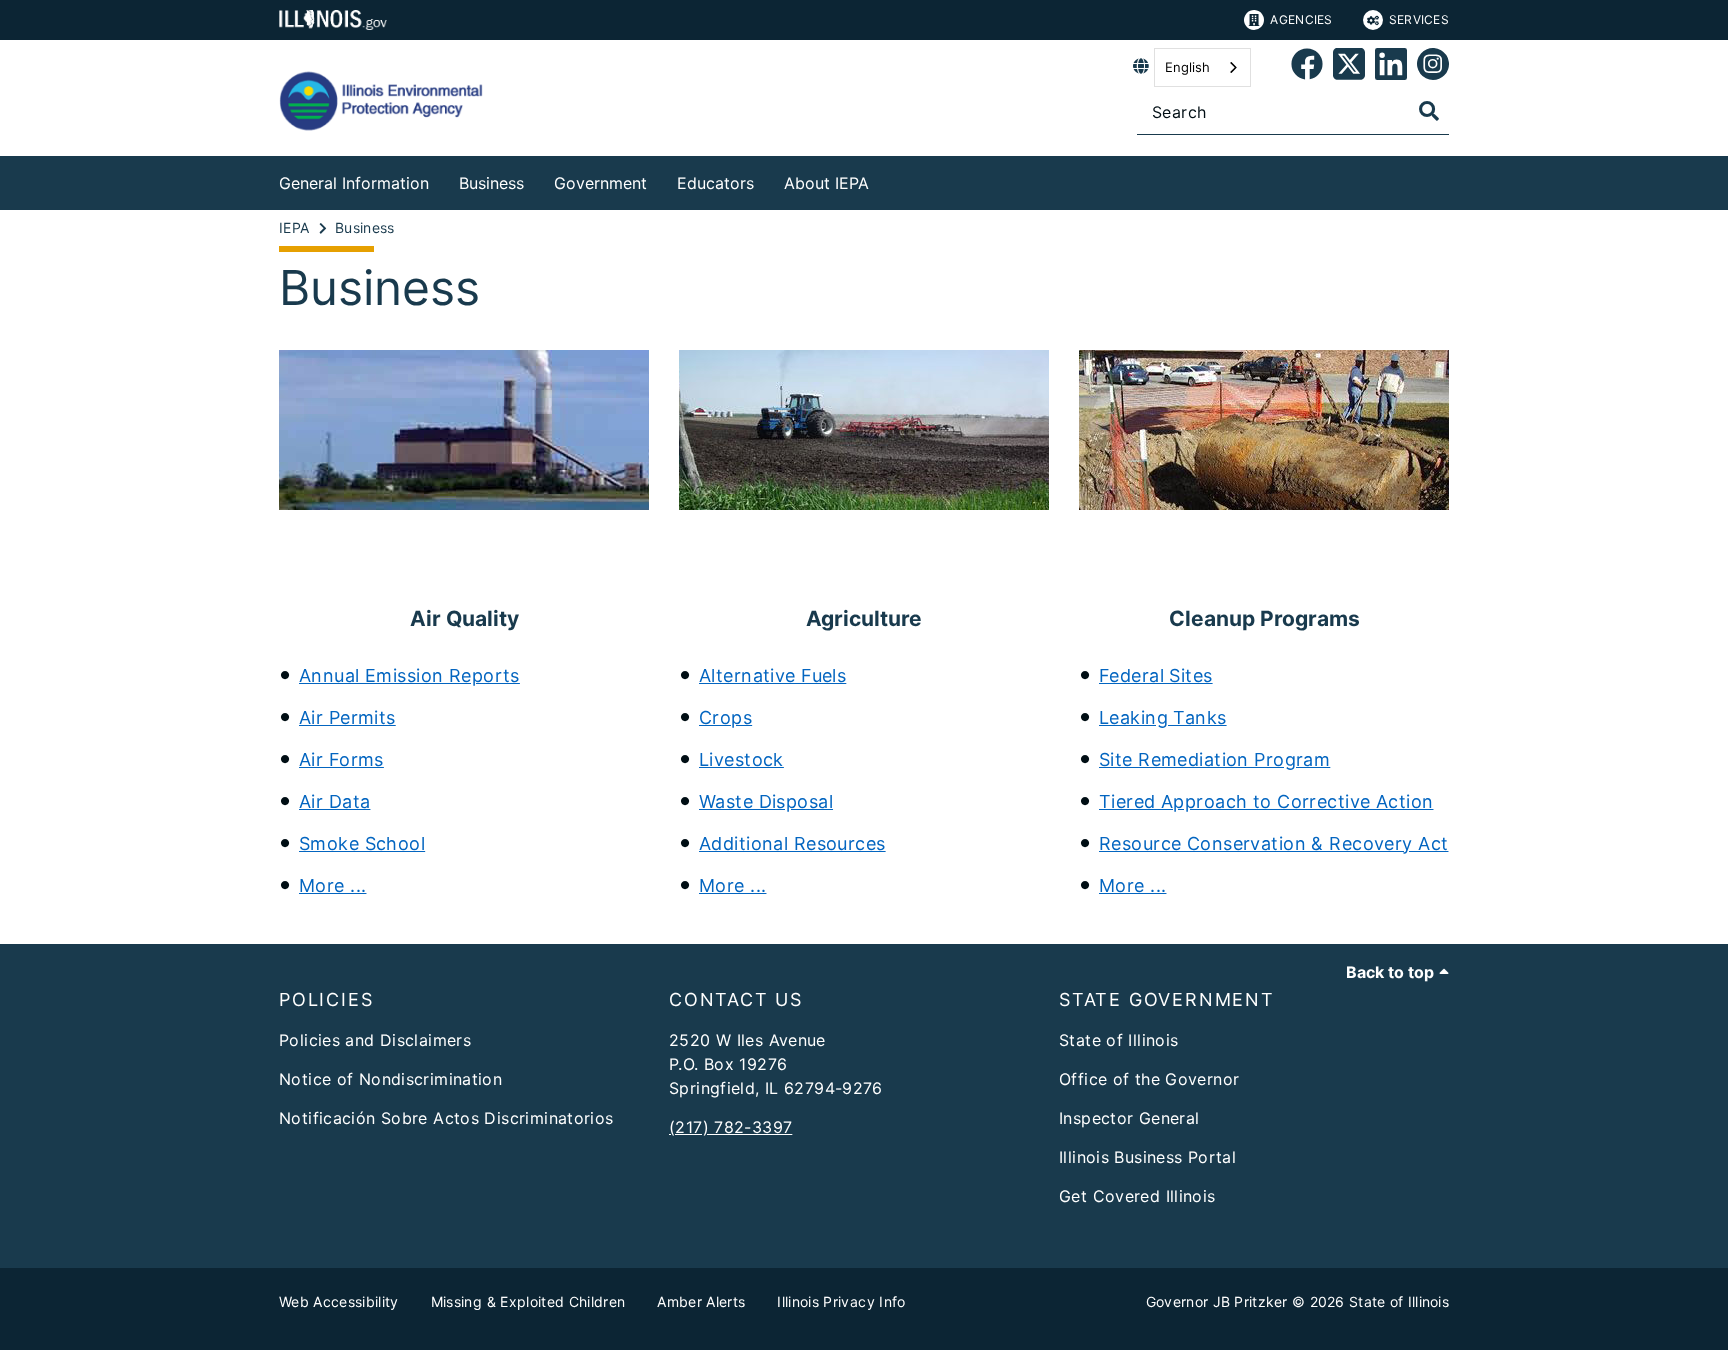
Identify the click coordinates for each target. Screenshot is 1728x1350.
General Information (354, 183)
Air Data (334, 801)
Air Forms (341, 759)
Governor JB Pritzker (1217, 1301)
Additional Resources (792, 843)
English (1187, 67)
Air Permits (347, 717)
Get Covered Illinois (1137, 1196)
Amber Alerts (701, 1301)
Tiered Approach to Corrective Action (1266, 801)
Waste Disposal (766, 801)
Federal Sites (1156, 675)
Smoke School (362, 843)
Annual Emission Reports (409, 675)
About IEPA (826, 183)
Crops (725, 717)
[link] (1307, 67)
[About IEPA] (884, 179)
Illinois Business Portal (1147, 1157)
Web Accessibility (339, 1301)
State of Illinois (1118, 1040)
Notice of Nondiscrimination (390, 1079)
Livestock (741, 759)
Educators (715, 183)
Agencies (1301, 19)
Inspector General (1129, 1118)
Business (491, 183)
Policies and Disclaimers (375, 1040)
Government (600, 183)
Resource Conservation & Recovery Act (1273, 843)
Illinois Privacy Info (841, 1301)
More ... (332, 885)
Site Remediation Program (1214, 759)
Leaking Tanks (1163, 717)
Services (1419, 19)
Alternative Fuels (772, 675)
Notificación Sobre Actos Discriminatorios (446, 1118)
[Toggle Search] (1429, 111)
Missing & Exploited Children (528, 1301)
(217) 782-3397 (730, 1127)
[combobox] (1202, 67)
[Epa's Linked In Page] (1391, 67)
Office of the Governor (1149, 1079)
